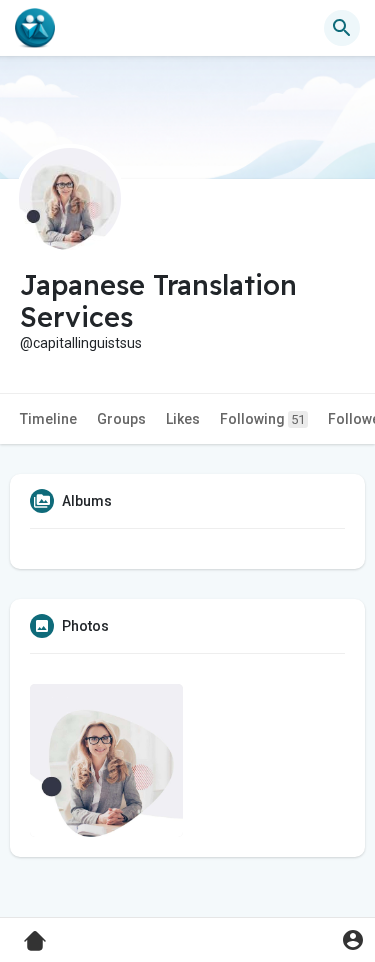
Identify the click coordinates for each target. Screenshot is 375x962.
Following (262, 419)
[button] (352, 939)
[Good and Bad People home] (35, 28)
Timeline (48, 419)
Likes (183, 419)
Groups (121, 419)
